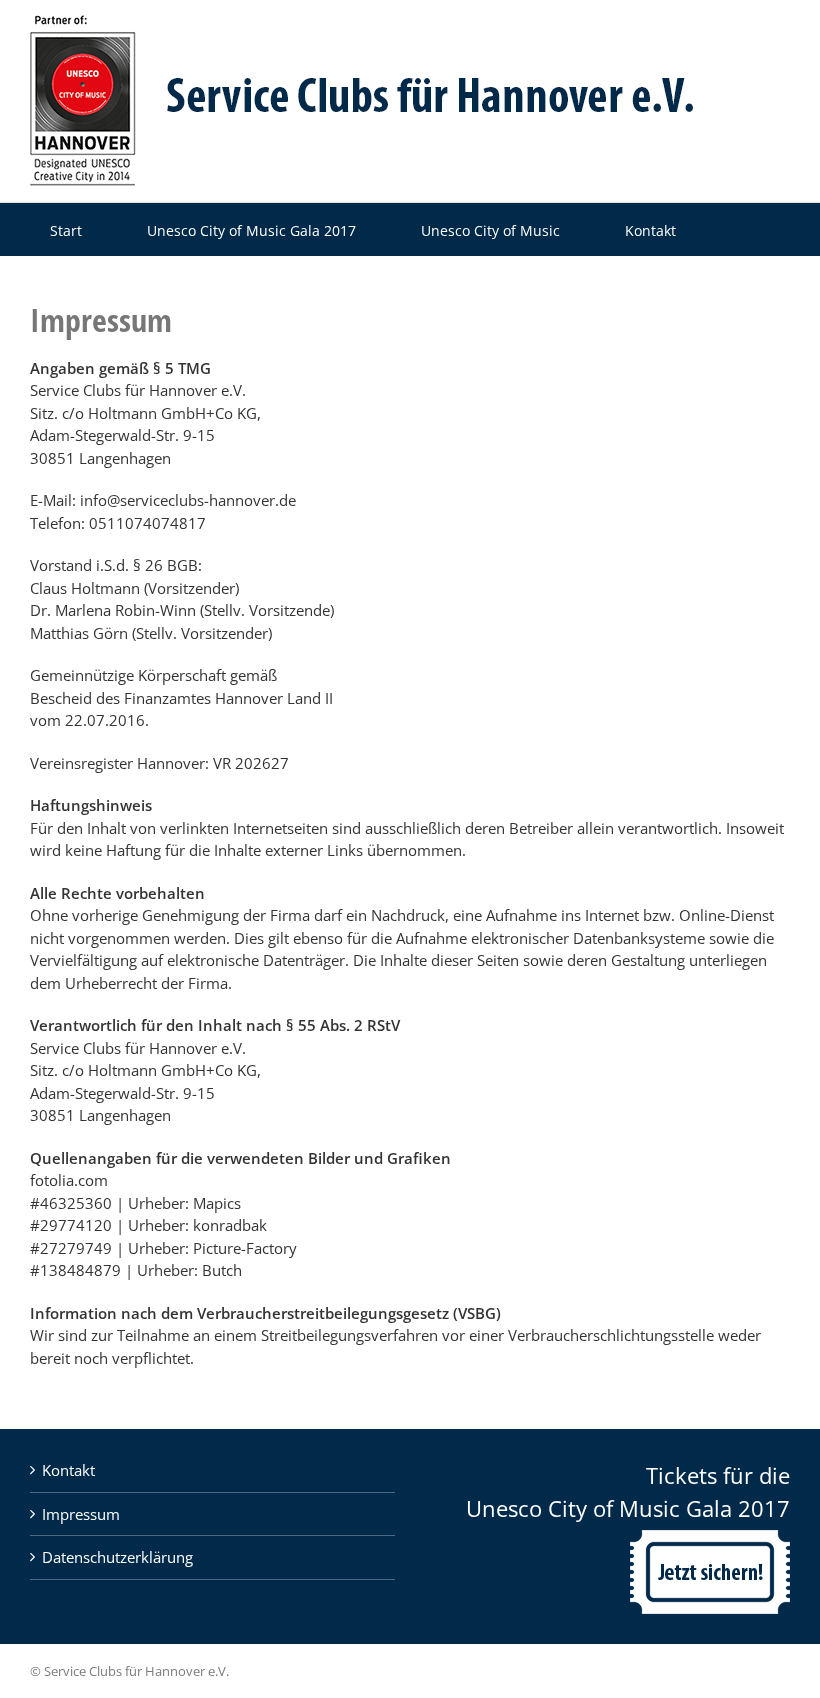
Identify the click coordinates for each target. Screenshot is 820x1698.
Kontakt (68, 1470)
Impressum (81, 1514)
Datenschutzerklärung (117, 1557)
